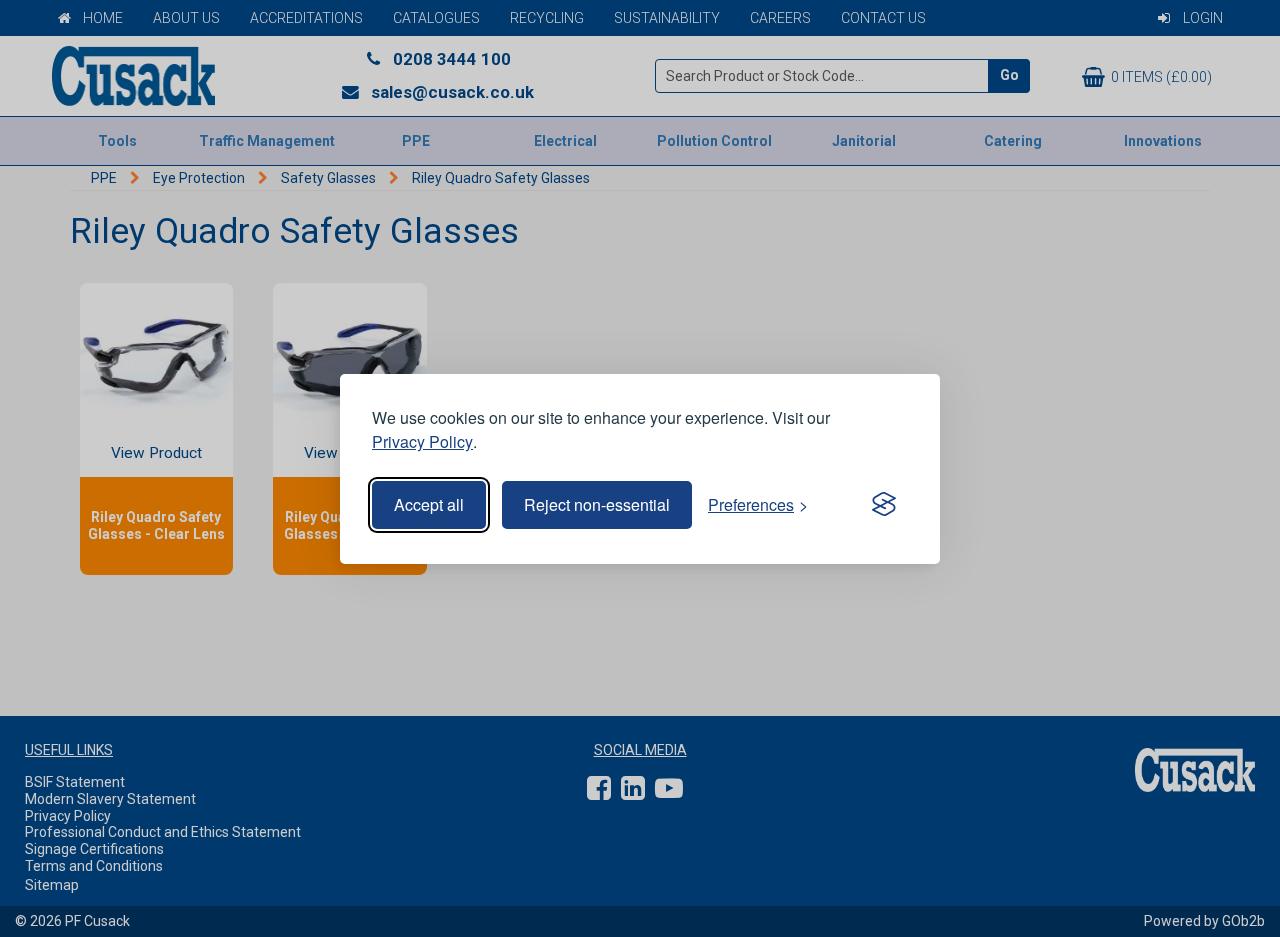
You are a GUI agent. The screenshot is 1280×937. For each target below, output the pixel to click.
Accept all (429, 504)
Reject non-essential (597, 504)
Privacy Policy (422, 441)
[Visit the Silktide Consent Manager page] (884, 505)
